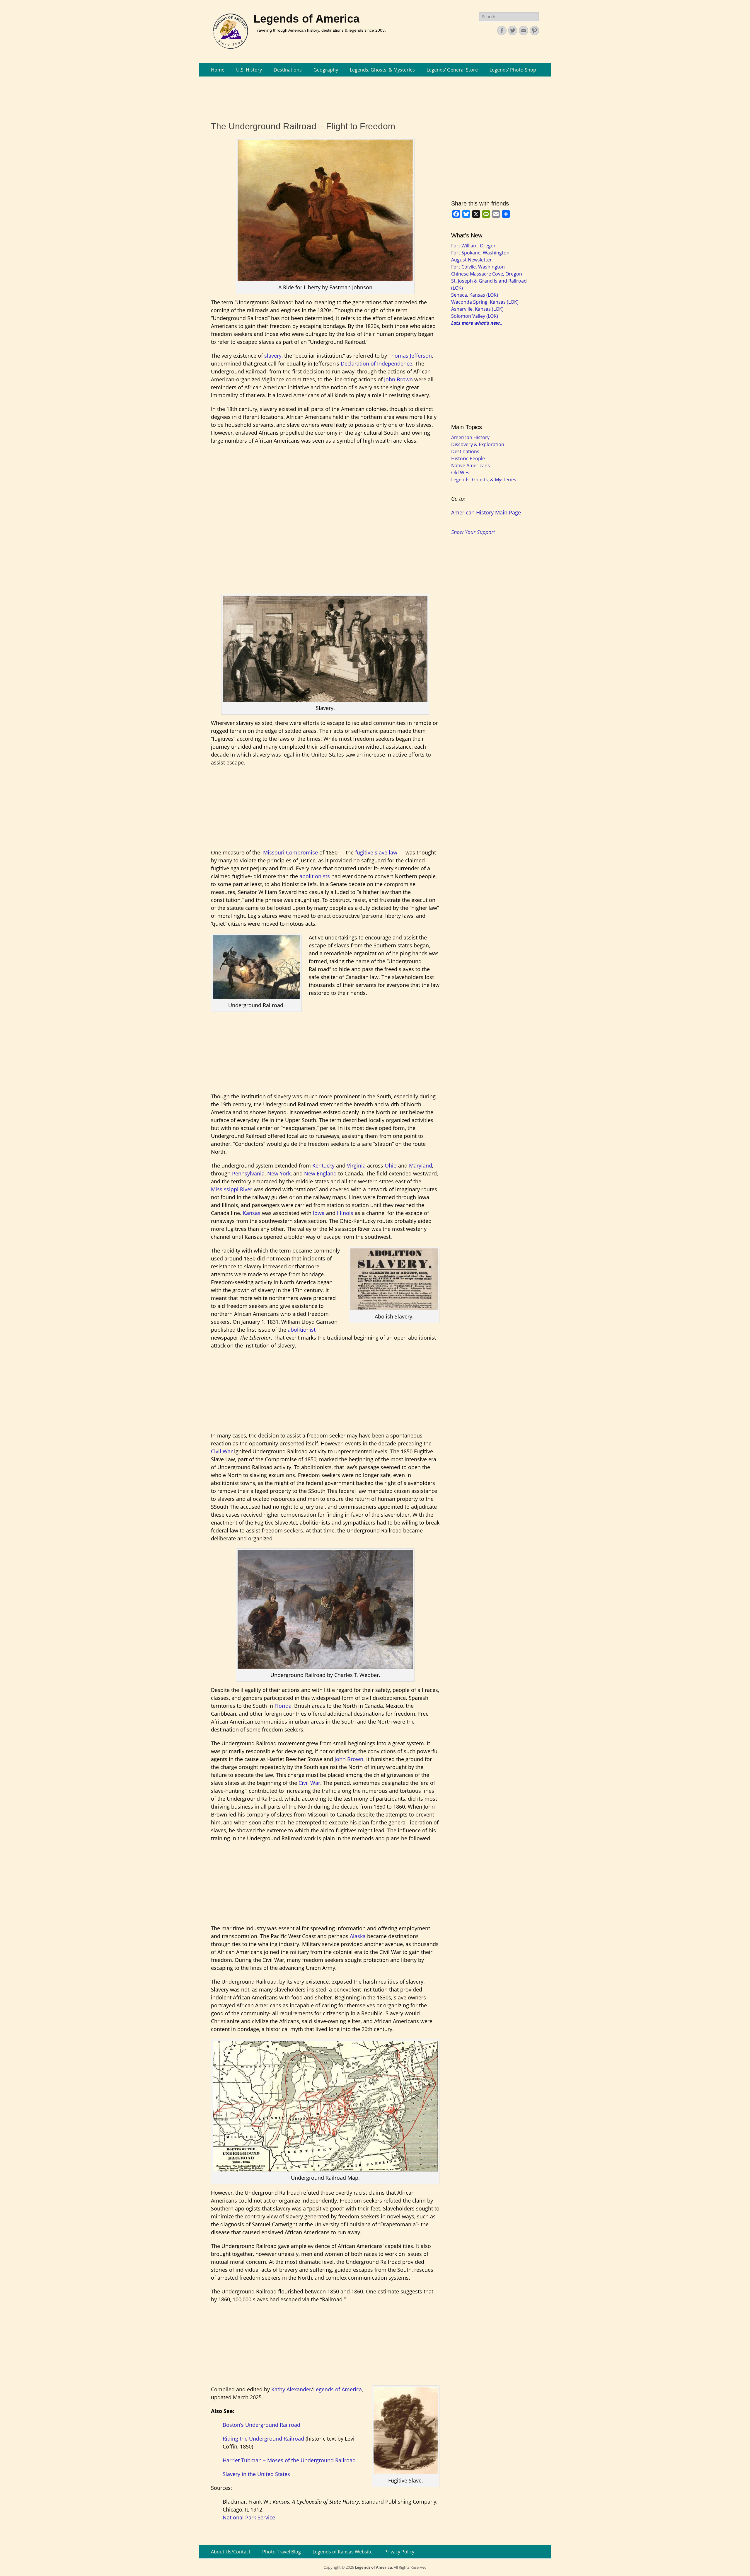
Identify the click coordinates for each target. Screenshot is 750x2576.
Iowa (319, 1213)
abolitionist (302, 1330)
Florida (283, 1706)
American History (470, 437)
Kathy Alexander (291, 2389)
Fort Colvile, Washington (478, 267)
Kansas (252, 1213)
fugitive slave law (377, 852)
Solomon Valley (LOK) (475, 316)
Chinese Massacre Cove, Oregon (487, 274)
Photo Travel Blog (282, 2552)
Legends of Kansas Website (343, 2552)
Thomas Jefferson (410, 356)
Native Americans (471, 465)
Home (218, 70)
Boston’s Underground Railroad (261, 2425)
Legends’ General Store (452, 70)
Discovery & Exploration (478, 444)
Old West (461, 473)
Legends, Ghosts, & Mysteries (382, 70)
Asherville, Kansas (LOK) (477, 309)
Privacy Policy (399, 2552)
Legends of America (306, 19)
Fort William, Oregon (474, 246)
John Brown (398, 379)
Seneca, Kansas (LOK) (475, 295)
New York (279, 1173)
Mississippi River (232, 1189)
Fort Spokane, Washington (480, 253)
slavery (273, 356)
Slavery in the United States (256, 2474)
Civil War (222, 1451)
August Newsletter (472, 260)
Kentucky (323, 1165)
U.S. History (249, 70)
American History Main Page (486, 512)
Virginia (356, 1165)
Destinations (288, 70)
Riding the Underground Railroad (263, 2439)
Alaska (358, 1936)
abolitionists (315, 876)
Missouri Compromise (290, 852)
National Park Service (249, 2517)
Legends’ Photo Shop (513, 70)
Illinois (345, 1213)
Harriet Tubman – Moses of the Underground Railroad (289, 2460)
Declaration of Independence (376, 363)
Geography (326, 70)
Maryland (421, 1165)
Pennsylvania (248, 1173)
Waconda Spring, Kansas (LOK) (485, 302)
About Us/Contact (231, 2552)
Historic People (468, 458)
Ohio (391, 1165)
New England (320, 1173)
